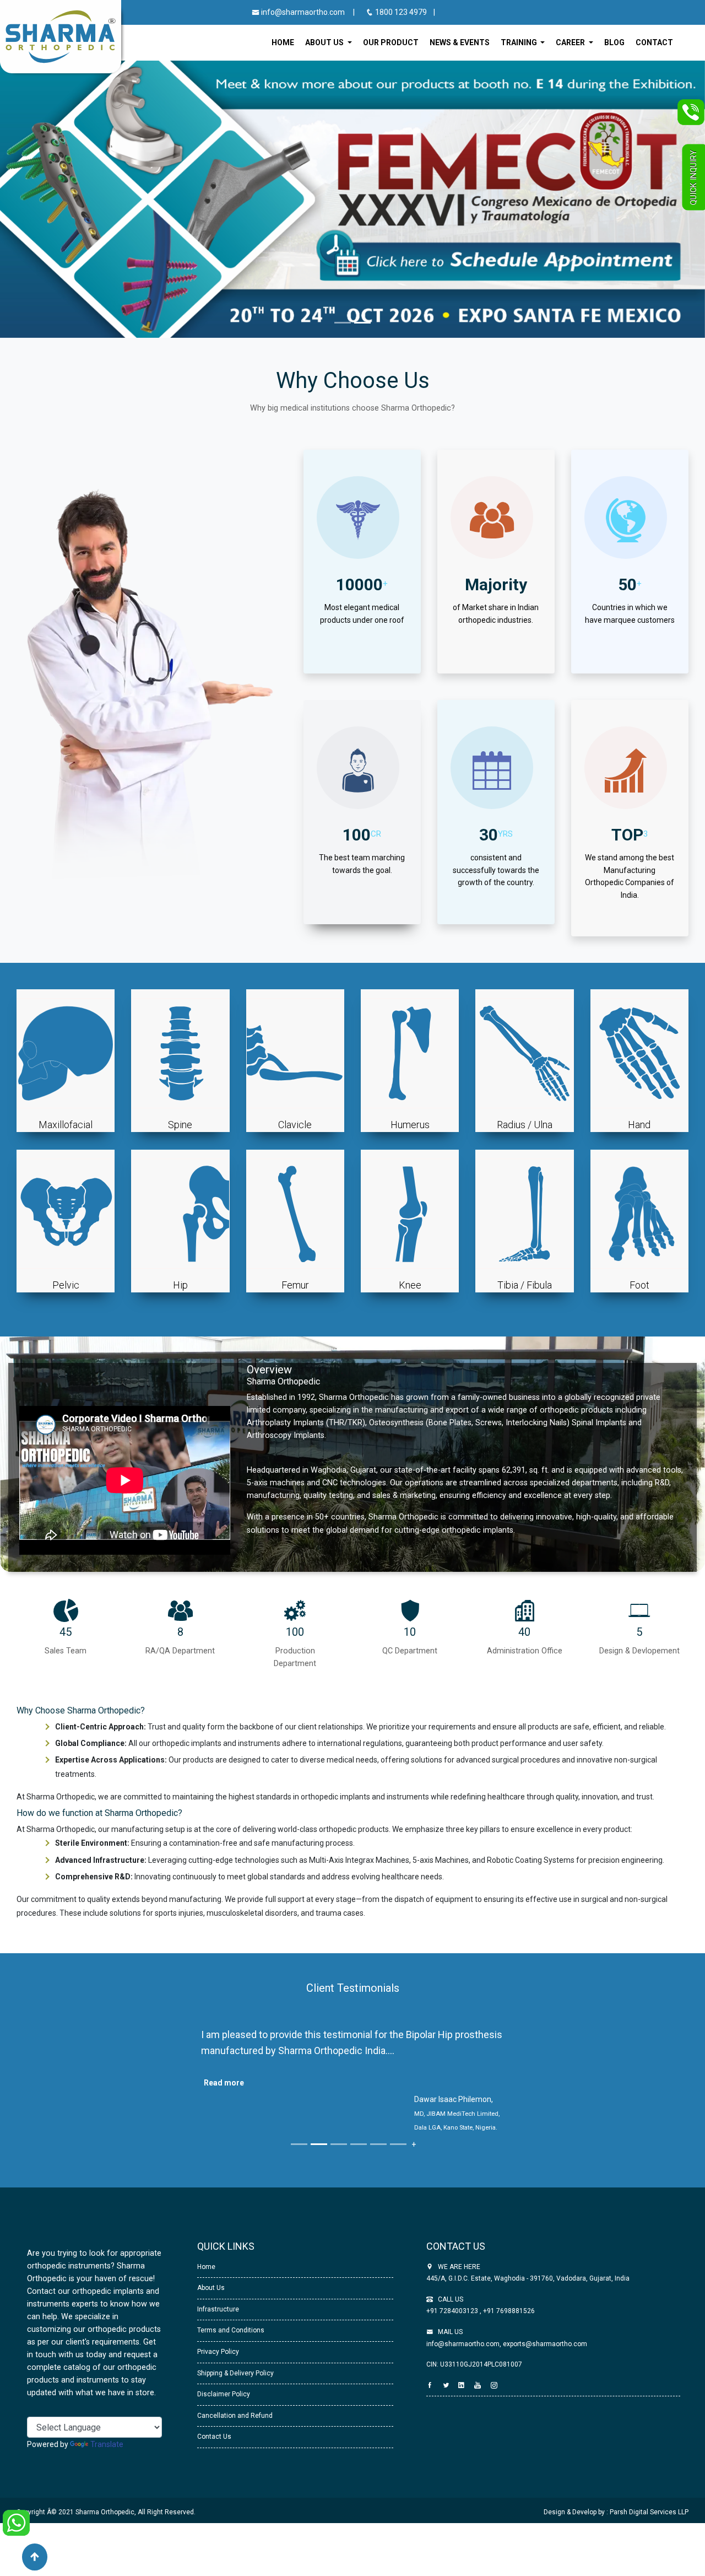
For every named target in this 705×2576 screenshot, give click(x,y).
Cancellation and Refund (235, 2444)
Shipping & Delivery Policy (235, 2401)
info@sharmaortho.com (302, 12)
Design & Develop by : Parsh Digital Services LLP (616, 2540)
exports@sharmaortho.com (545, 2372)
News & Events (460, 42)
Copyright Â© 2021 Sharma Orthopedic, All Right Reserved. (106, 2540)
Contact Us (214, 2465)
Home (283, 42)
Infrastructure (218, 2337)
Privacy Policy (218, 2380)
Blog (614, 42)
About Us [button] (325, 42)
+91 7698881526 (508, 2339)
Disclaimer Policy (224, 2422)
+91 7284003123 (453, 2339)
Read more (224, 2083)
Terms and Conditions (231, 2358)
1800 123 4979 (401, 12)
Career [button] (571, 42)
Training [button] (520, 42)
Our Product (391, 42)
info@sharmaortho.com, (464, 2372)
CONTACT (654, 42)
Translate (107, 2472)
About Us (211, 2316)
